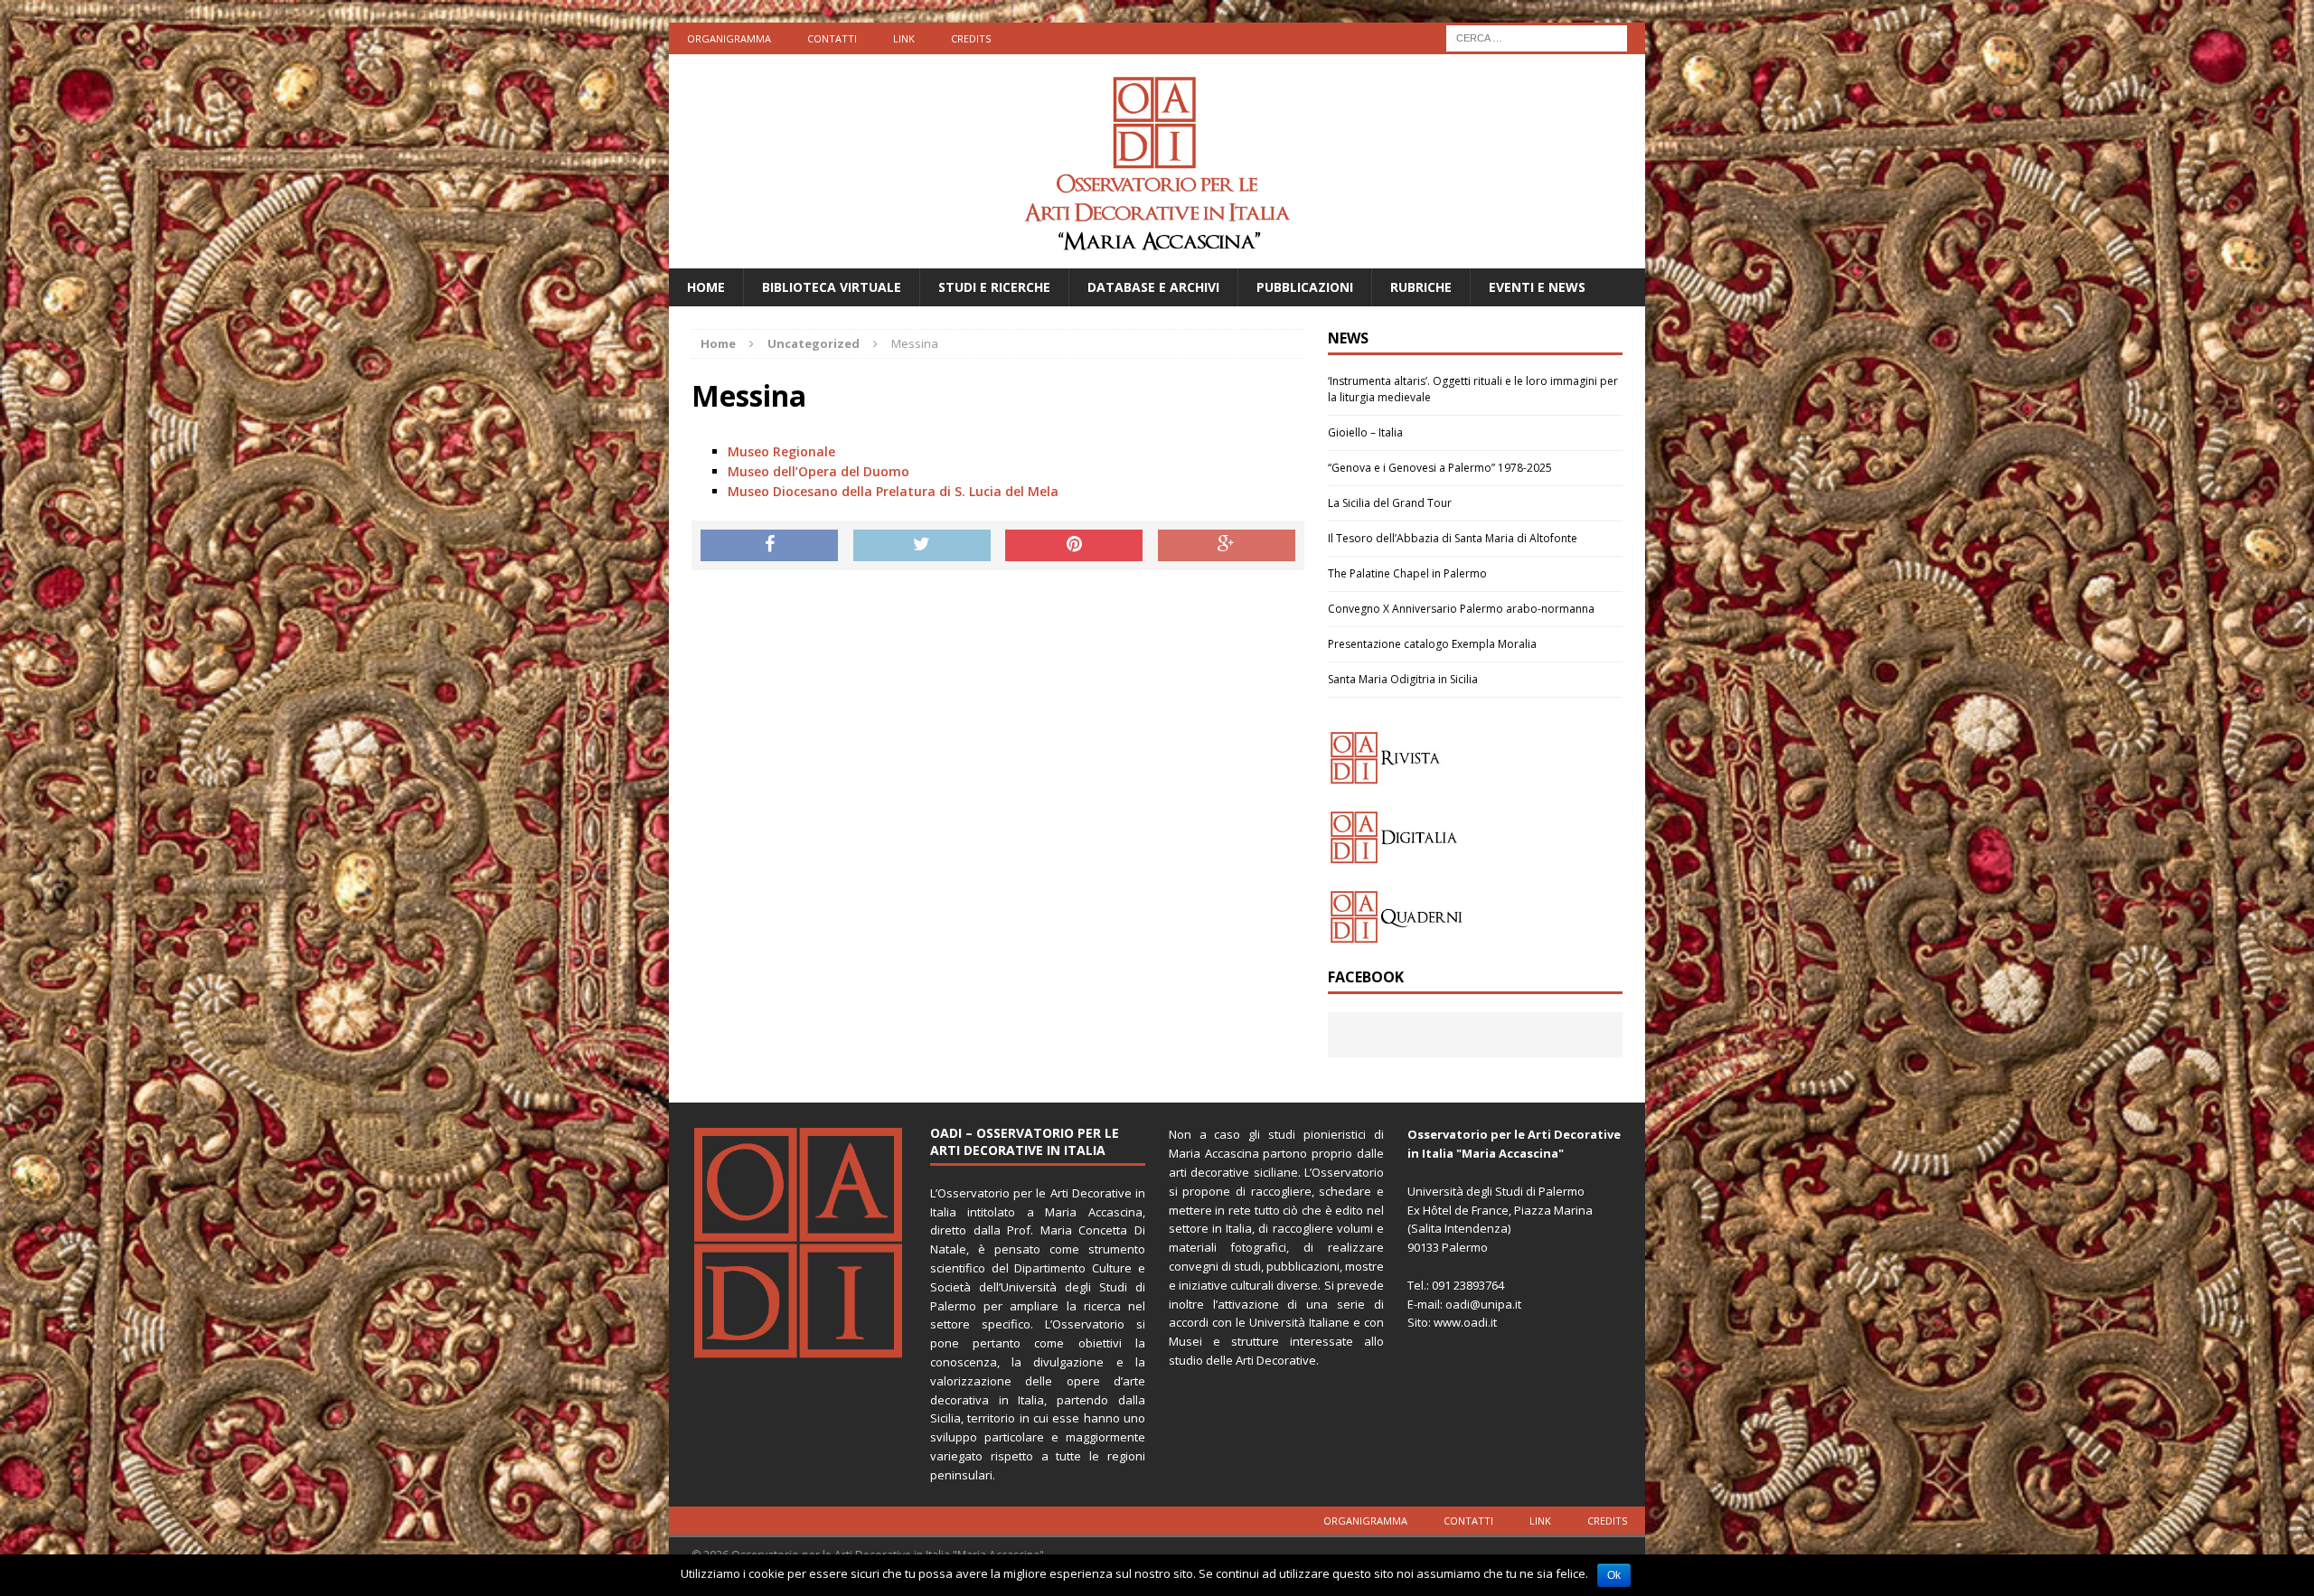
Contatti (832, 38)
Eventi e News (1537, 287)
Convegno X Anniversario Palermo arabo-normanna (1461, 609)
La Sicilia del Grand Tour (1390, 503)
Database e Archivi (1153, 287)
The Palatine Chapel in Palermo (1407, 573)
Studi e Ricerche (994, 287)
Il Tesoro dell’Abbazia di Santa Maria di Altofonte (1453, 538)
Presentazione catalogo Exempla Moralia (1432, 644)
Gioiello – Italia (1365, 432)
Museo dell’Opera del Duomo (818, 471)
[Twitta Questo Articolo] (922, 546)
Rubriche (1421, 287)
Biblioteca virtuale (832, 287)
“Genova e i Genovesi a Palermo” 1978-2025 (1440, 468)
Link (904, 38)
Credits (971, 38)
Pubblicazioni (1305, 287)
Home (706, 287)
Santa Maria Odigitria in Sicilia (1403, 679)
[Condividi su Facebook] (769, 546)
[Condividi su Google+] (1227, 546)
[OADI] (1157, 161)
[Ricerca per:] (1537, 37)
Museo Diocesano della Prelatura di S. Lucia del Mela (893, 491)
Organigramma (729, 38)
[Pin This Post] (1074, 546)
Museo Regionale (781, 451)
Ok (1614, 1575)
